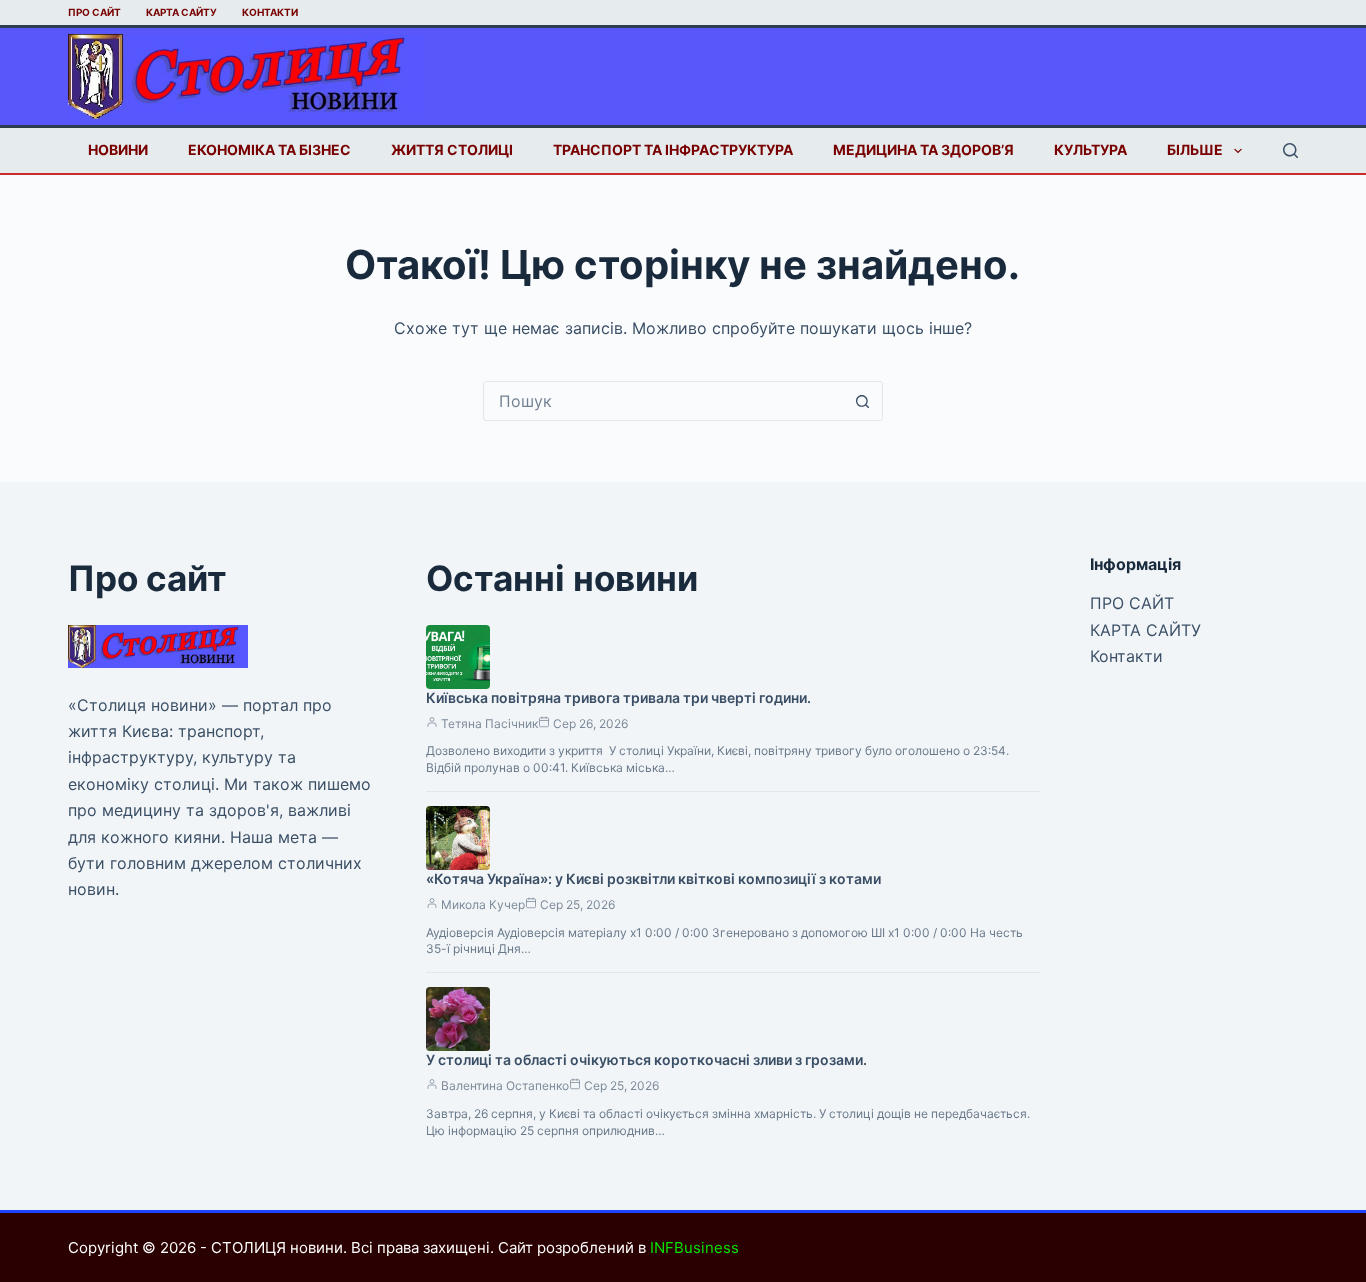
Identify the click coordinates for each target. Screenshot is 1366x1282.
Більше (1195, 149)
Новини (118, 149)
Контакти (270, 12)
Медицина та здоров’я (923, 149)
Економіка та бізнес (269, 149)
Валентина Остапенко (505, 1085)
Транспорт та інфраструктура (673, 149)
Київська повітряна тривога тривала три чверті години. (618, 697)
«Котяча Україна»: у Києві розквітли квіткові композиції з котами (653, 878)
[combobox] (664, 401)
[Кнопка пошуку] (863, 401)
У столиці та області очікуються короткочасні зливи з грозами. (646, 1059)
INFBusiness (694, 1247)
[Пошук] (1290, 150)
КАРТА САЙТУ (181, 12)
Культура (1090, 149)
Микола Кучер (483, 904)
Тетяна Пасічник (489, 723)
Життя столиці (452, 149)
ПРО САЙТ (94, 12)
